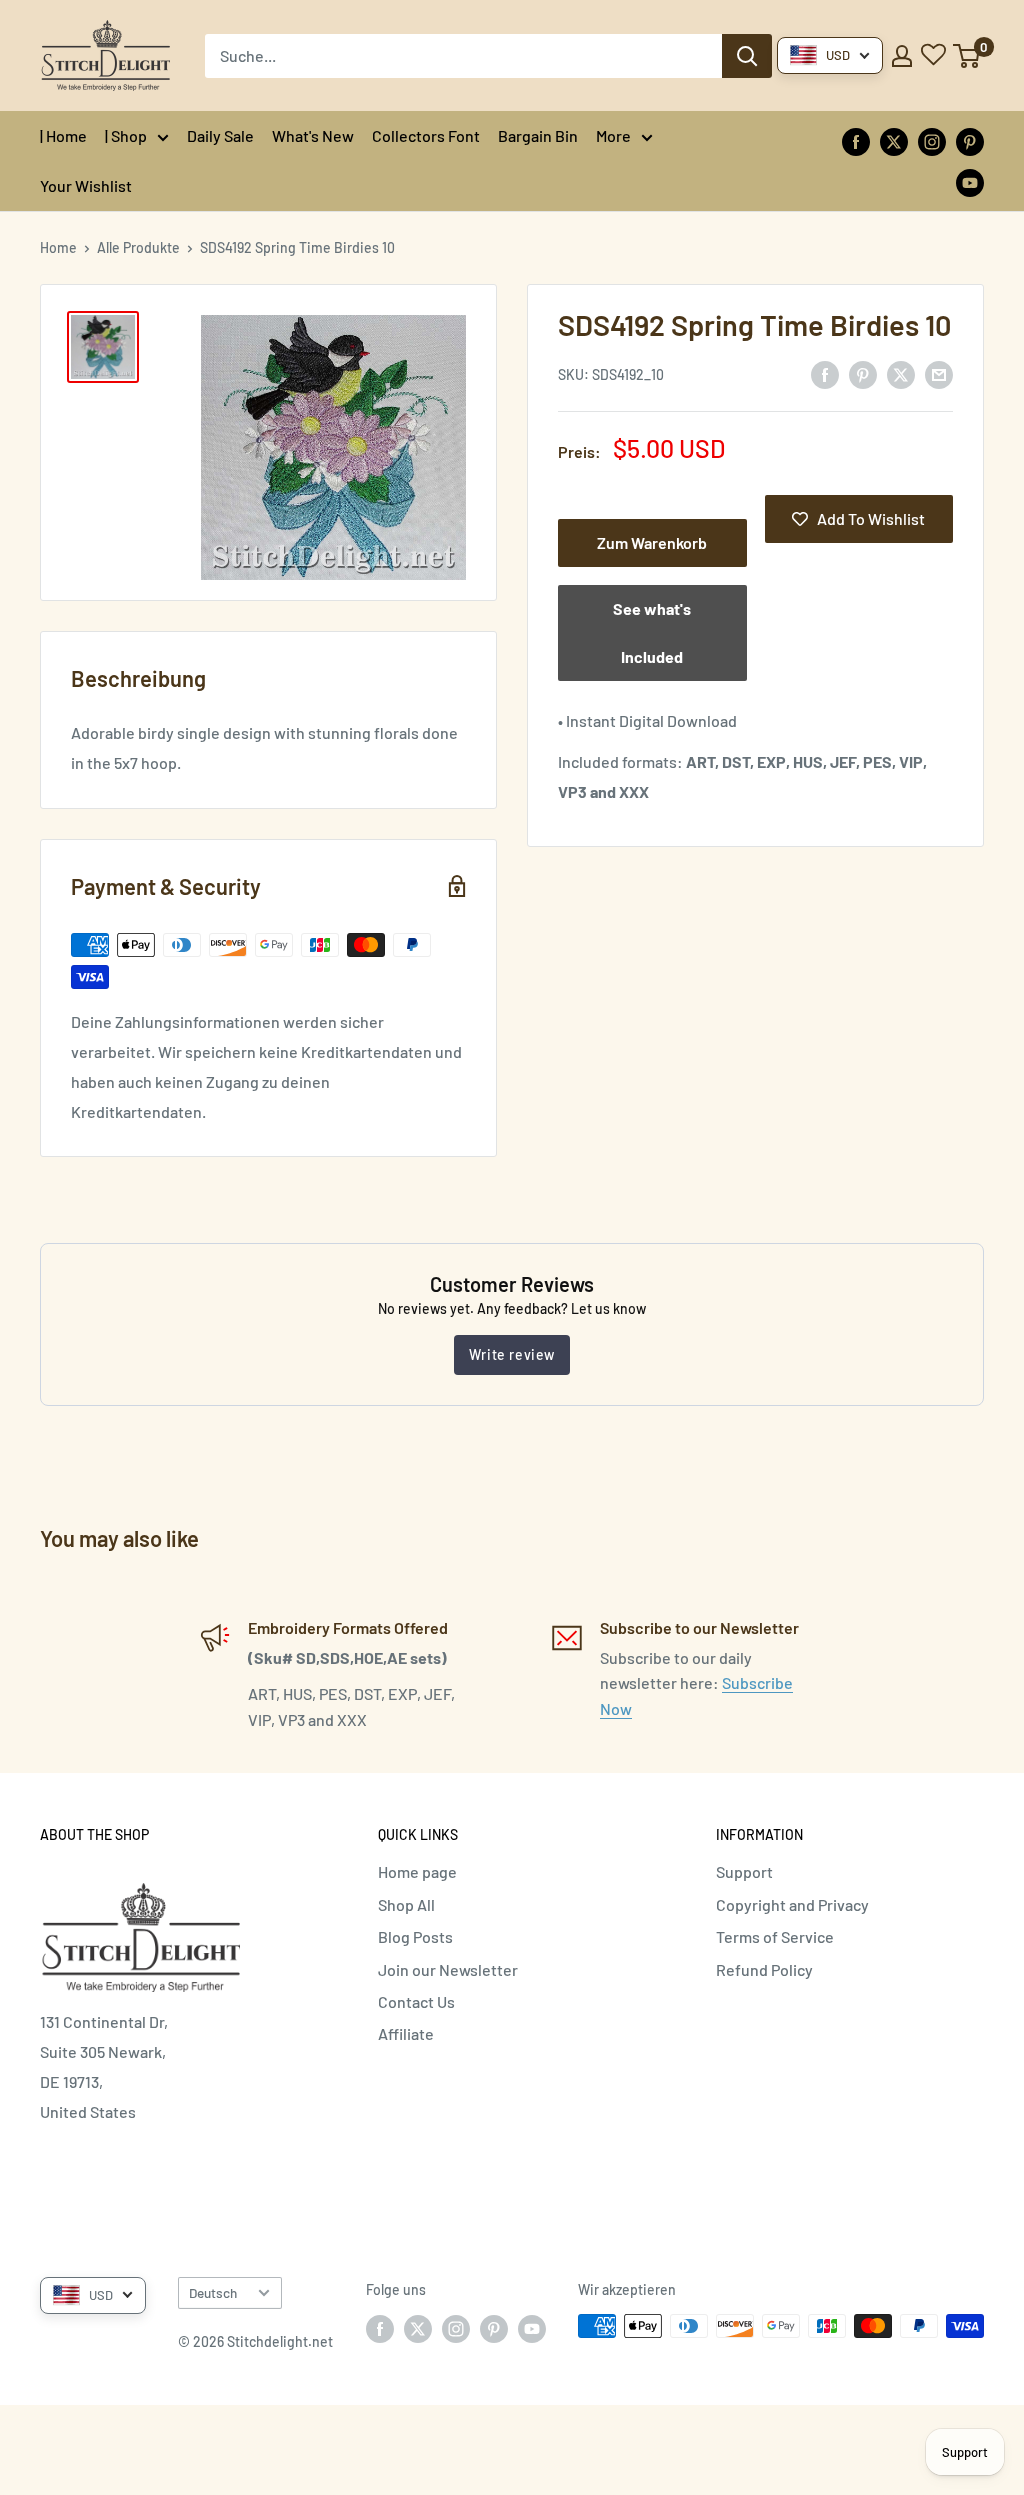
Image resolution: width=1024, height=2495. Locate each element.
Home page (417, 1871)
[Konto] (902, 56)
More (613, 135)
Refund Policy (764, 1969)
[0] (967, 56)
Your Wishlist (86, 185)
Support (744, 1871)
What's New (313, 135)
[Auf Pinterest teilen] (863, 373)
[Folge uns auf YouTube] (970, 181)
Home (58, 247)
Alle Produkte (138, 247)
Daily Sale (220, 135)
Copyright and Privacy (792, 1904)
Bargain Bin (538, 135)
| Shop (126, 135)
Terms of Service (775, 1936)
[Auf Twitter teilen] (901, 373)
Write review (512, 1354)
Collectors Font (426, 135)
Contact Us (416, 2001)
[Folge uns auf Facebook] (856, 140)
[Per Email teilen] (939, 373)
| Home (63, 135)
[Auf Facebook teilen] (825, 373)
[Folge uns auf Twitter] (894, 140)
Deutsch (213, 2292)
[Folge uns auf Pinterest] (970, 140)
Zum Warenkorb (652, 542)
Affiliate (406, 2033)
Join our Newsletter (448, 1969)
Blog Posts (415, 1936)
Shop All (406, 1904)
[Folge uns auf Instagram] (932, 140)
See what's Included (652, 632)
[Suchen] (747, 56)
